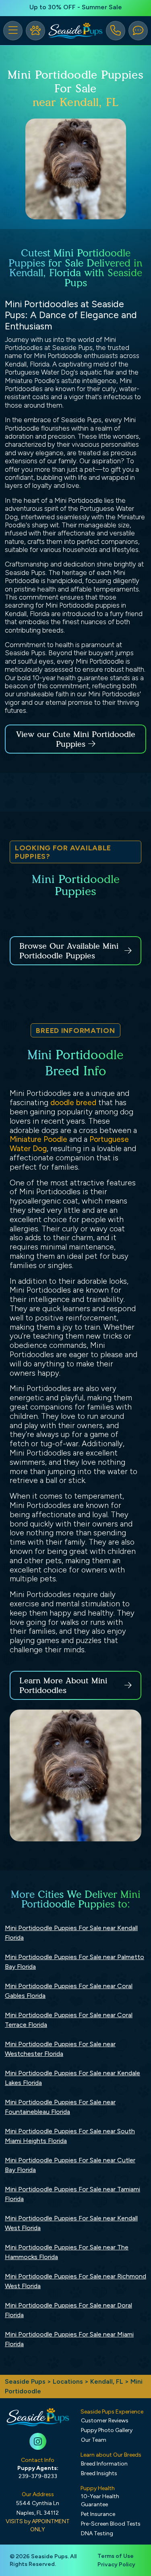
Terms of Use (116, 2556)
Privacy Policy (116, 2565)
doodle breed (73, 1103)
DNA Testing (97, 2533)
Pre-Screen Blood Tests (111, 2524)
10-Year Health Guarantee (100, 2500)
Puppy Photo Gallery (107, 2430)
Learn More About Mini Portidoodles (63, 1685)
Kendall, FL (108, 2381)
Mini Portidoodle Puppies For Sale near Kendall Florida (71, 1933)
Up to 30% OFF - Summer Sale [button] (76, 7)
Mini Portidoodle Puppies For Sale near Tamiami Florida (72, 2194)
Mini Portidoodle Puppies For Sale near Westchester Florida (60, 2049)
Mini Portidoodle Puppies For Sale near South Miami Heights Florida (70, 2136)
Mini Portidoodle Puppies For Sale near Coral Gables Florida (69, 1991)
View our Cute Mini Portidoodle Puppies (76, 739)
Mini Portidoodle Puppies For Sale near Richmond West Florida (75, 2281)
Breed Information (104, 2464)
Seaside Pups (25, 2381)
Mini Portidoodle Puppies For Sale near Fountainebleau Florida (60, 2107)
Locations (68, 2381)
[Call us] (116, 31)
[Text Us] (138, 31)
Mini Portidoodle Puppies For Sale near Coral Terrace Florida (69, 2020)
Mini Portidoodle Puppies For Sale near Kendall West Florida (71, 2223)
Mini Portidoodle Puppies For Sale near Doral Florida (68, 2310)
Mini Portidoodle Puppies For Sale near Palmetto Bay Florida (74, 1962)
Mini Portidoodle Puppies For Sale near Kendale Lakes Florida (72, 2078)
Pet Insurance (98, 2514)
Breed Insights (99, 2473)
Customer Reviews (105, 2421)
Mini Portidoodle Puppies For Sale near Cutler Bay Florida (70, 2165)
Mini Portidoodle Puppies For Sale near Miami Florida (69, 2339)
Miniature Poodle (38, 1139)
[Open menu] (13, 31)
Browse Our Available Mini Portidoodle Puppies (69, 951)
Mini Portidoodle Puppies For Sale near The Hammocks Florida (67, 2252)
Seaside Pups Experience (112, 2412)
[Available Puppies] (35, 31)
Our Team (94, 2440)
